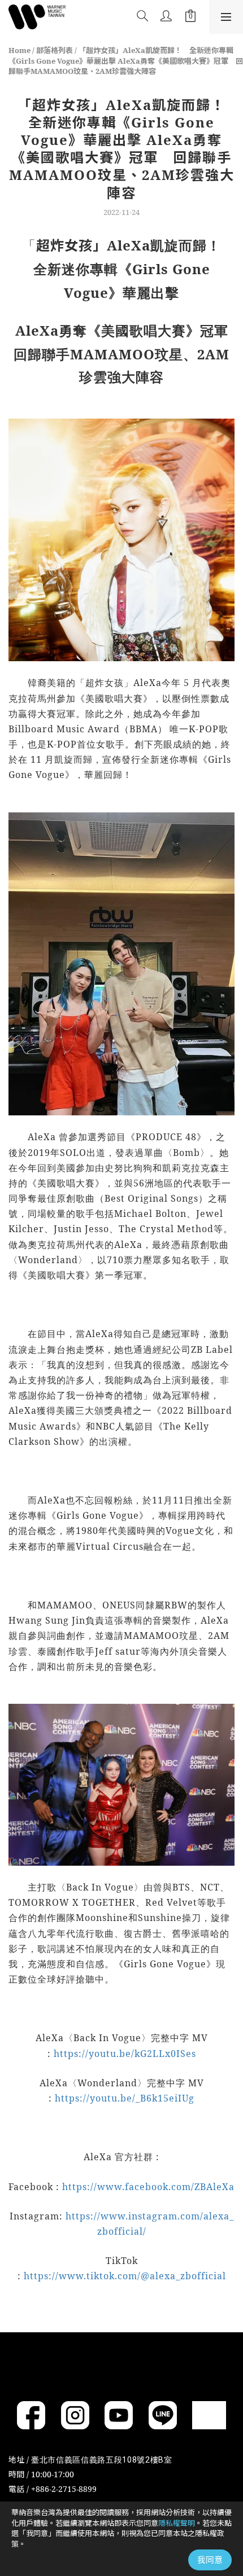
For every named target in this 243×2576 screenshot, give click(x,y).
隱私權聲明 (177, 2523)
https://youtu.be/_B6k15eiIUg (125, 2098)
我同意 (210, 2560)
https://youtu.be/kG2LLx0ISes (125, 2054)
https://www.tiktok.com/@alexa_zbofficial (125, 2276)
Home (19, 50)
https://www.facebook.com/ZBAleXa (148, 2187)
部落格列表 (55, 50)
